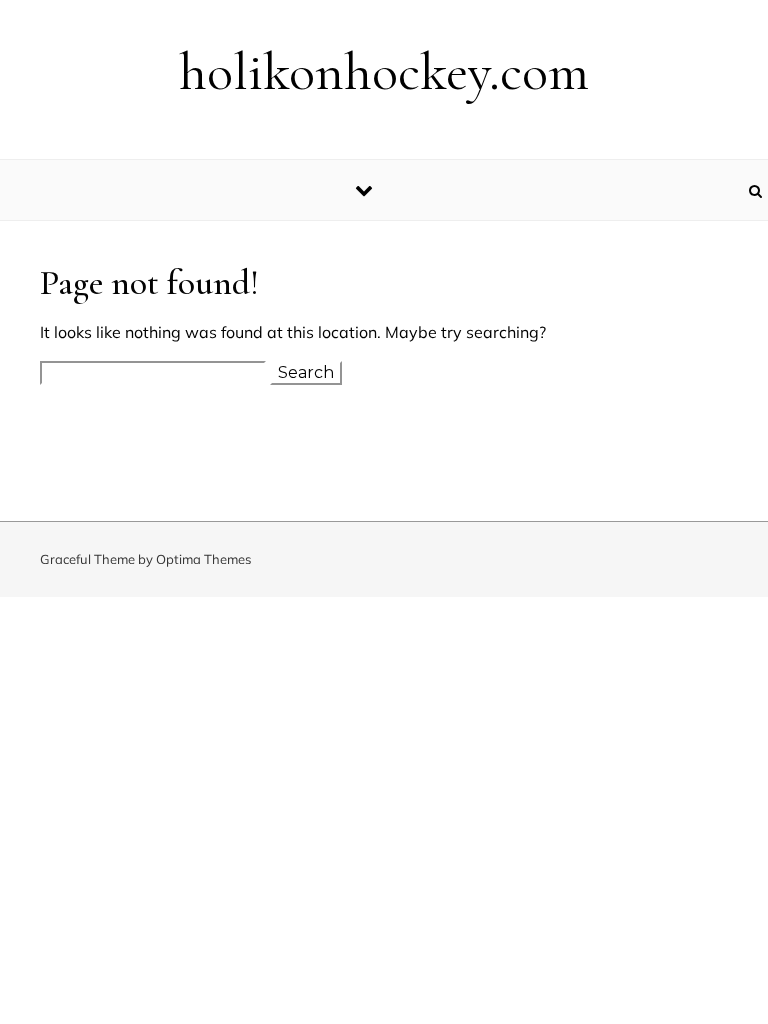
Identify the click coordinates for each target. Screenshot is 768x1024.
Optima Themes (203, 559)
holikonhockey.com (384, 71)
